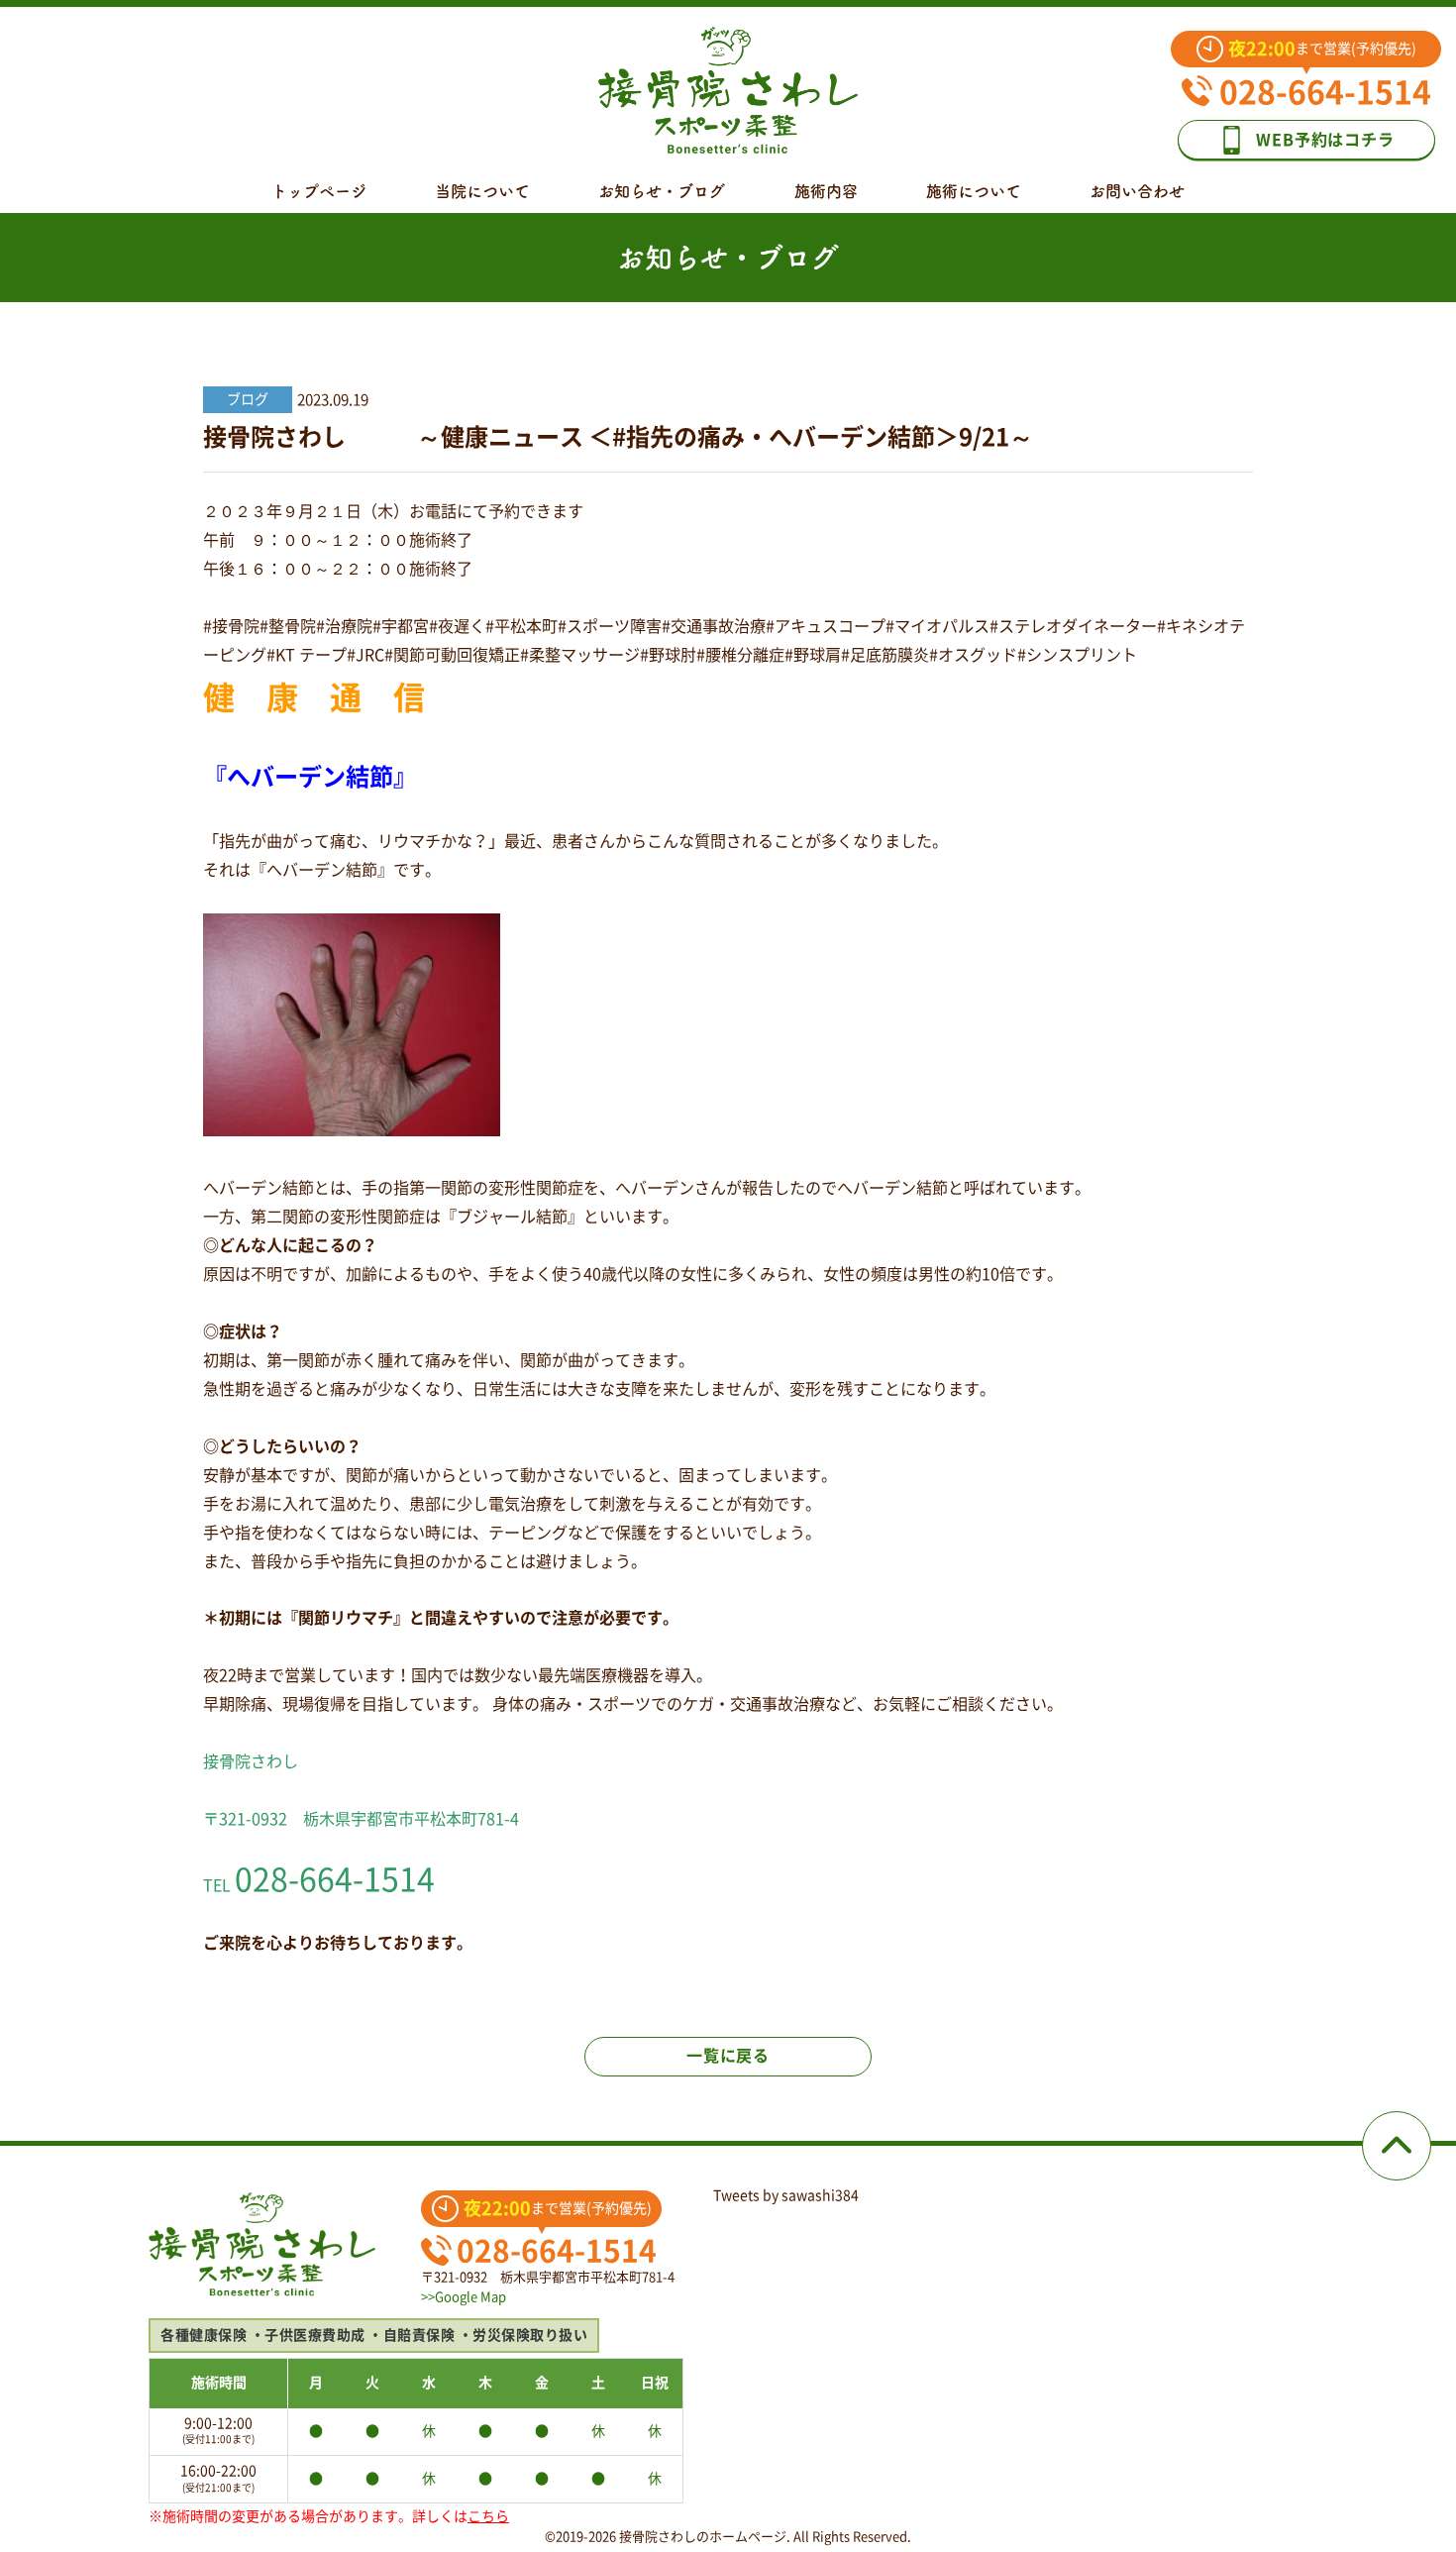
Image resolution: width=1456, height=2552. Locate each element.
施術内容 (826, 191)
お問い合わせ (1137, 191)
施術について (974, 191)
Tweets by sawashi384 (786, 2195)
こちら (488, 2516)
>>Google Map (464, 2297)
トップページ (319, 191)
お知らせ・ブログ (662, 191)
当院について (482, 191)
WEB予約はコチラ (1325, 140)
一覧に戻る (728, 2056)
